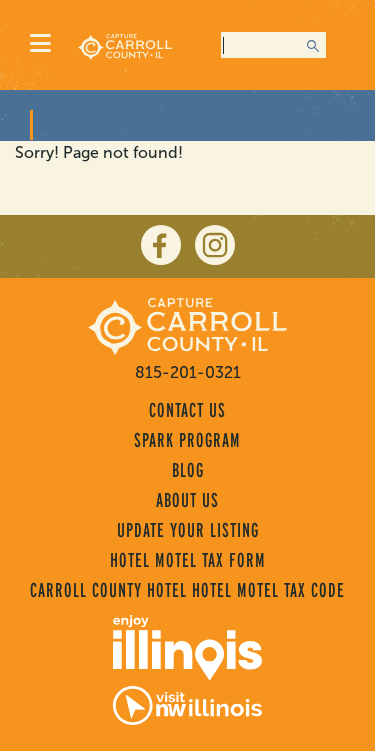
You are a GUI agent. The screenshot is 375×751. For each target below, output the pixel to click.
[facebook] (161, 245)
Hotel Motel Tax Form (188, 560)
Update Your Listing (188, 530)
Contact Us (187, 410)
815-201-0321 (188, 372)
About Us (187, 500)
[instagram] (215, 245)
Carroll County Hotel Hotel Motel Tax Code (187, 590)
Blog (188, 470)
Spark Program (187, 440)
